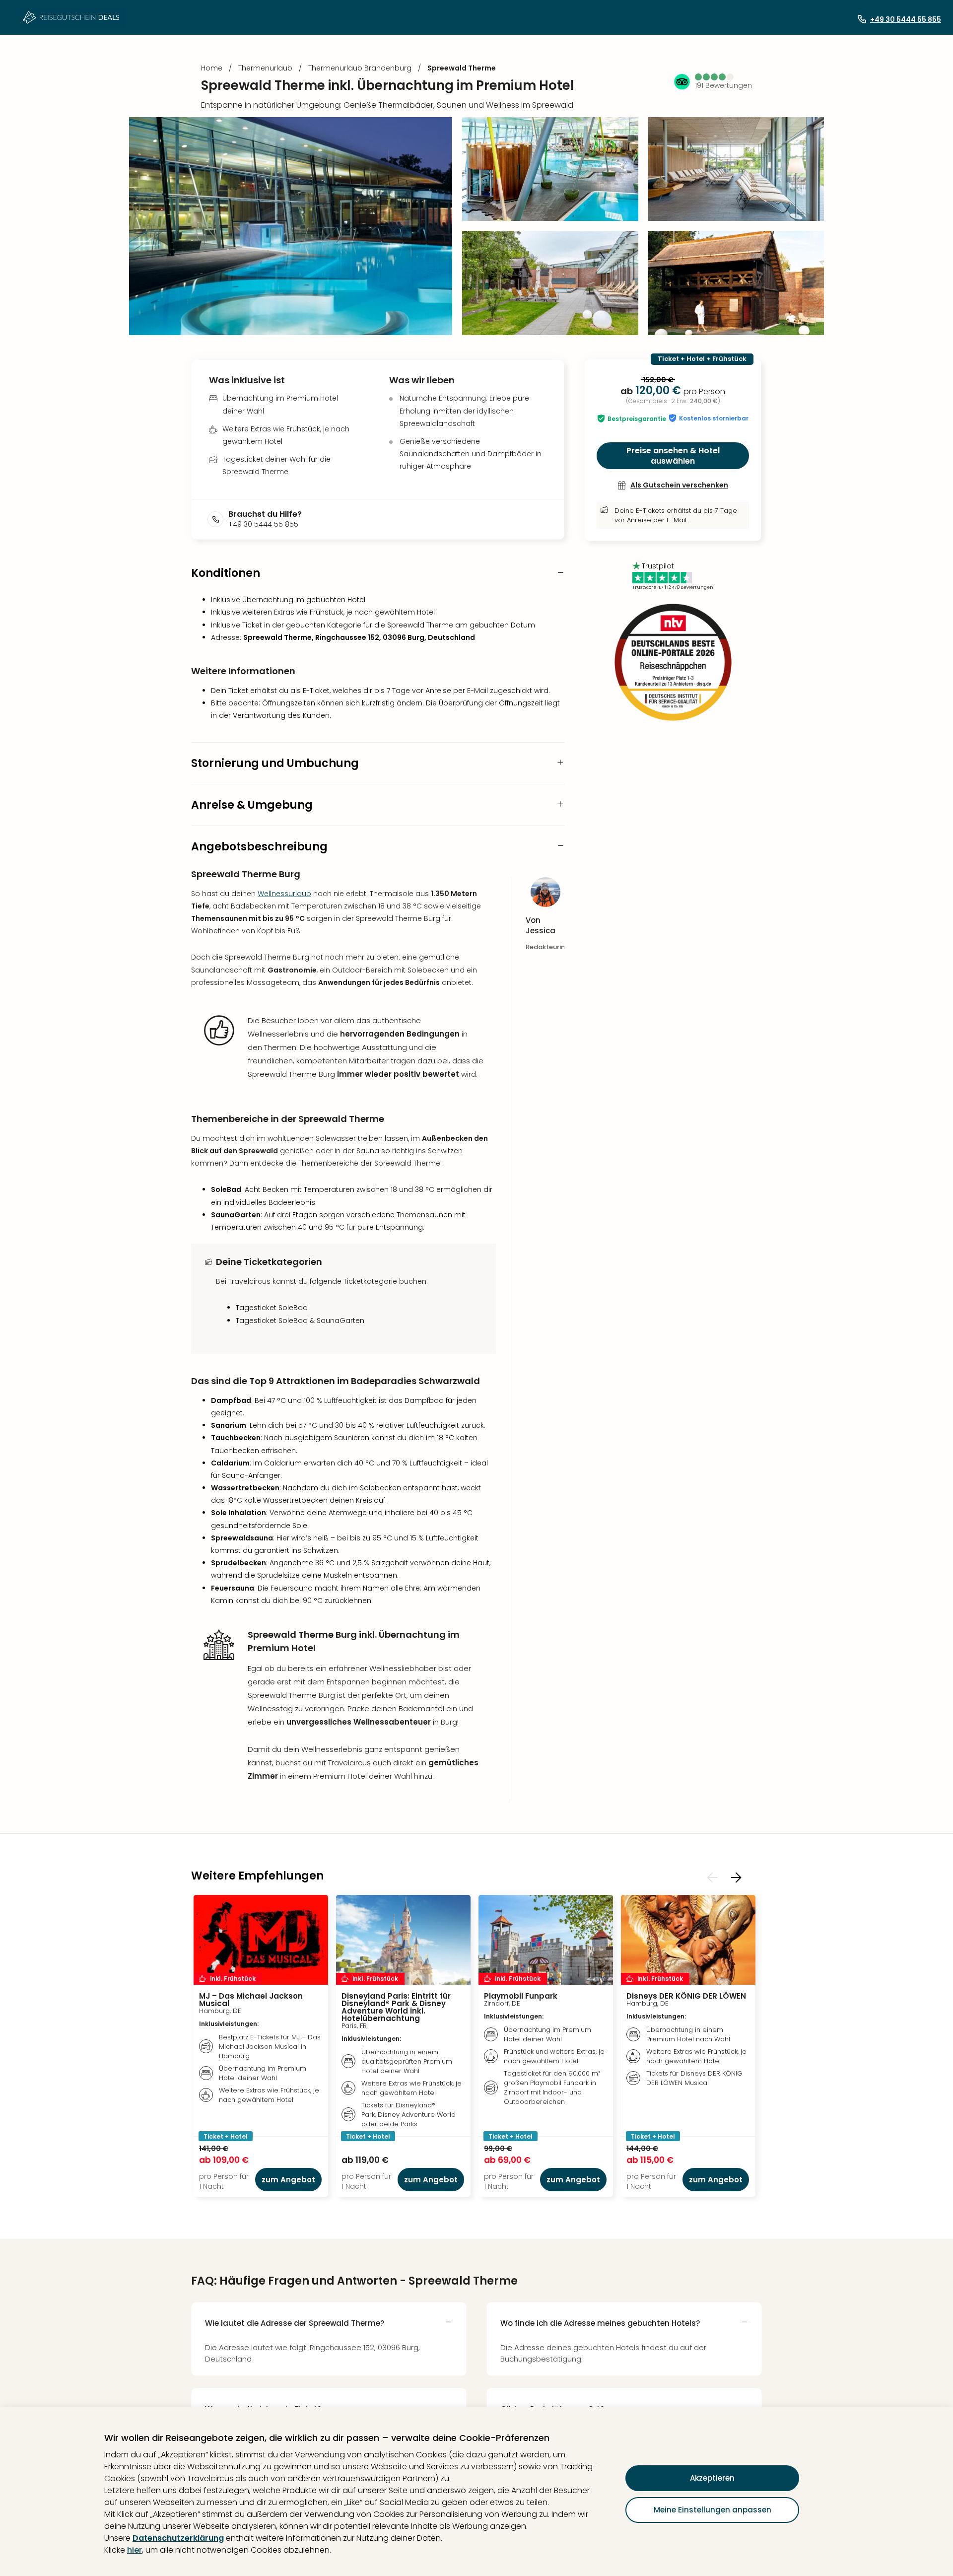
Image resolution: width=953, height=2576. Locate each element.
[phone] (218, 519)
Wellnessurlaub (284, 894)
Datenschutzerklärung (178, 2538)
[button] (715, 77)
